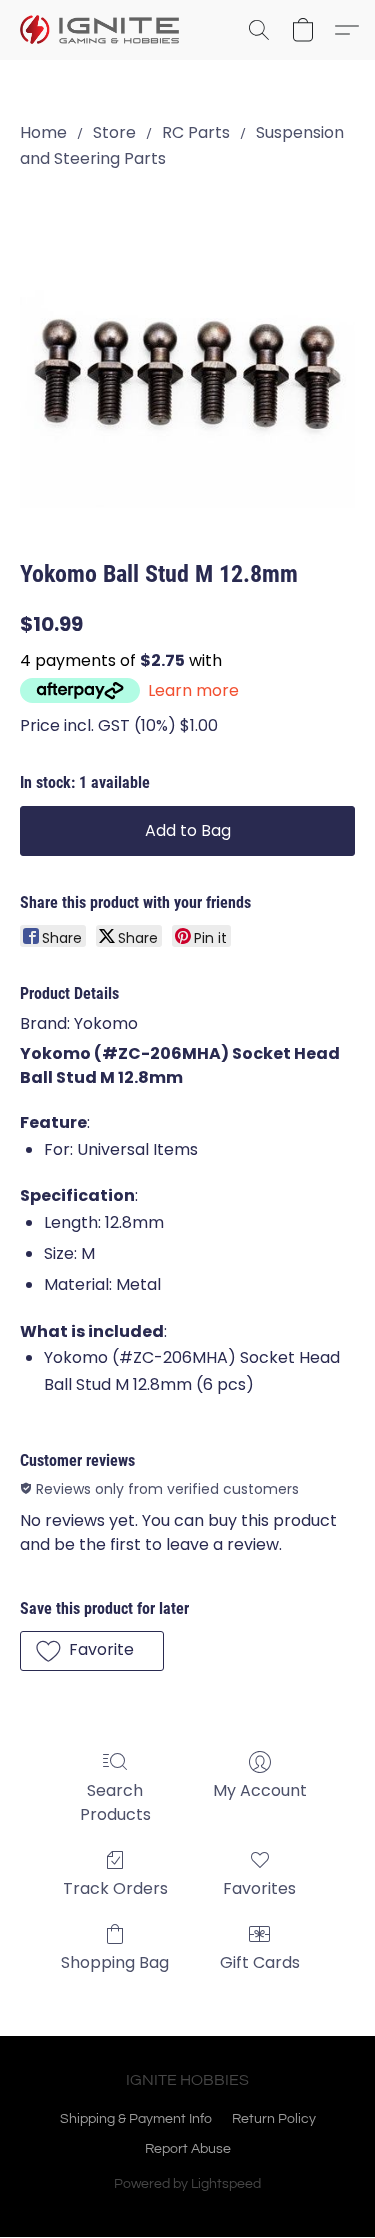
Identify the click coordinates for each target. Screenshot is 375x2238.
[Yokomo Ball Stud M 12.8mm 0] (187, 360)
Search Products (115, 1802)
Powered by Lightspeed (187, 2184)
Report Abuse (188, 2149)
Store (114, 132)
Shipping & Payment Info (136, 2119)
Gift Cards (260, 1962)
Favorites (259, 1888)
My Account (260, 1790)
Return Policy (274, 2119)
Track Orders (115, 1888)
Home (43, 132)
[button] (104, 30)
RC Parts (196, 132)
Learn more (193, 690)
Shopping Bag (115, 1962)
